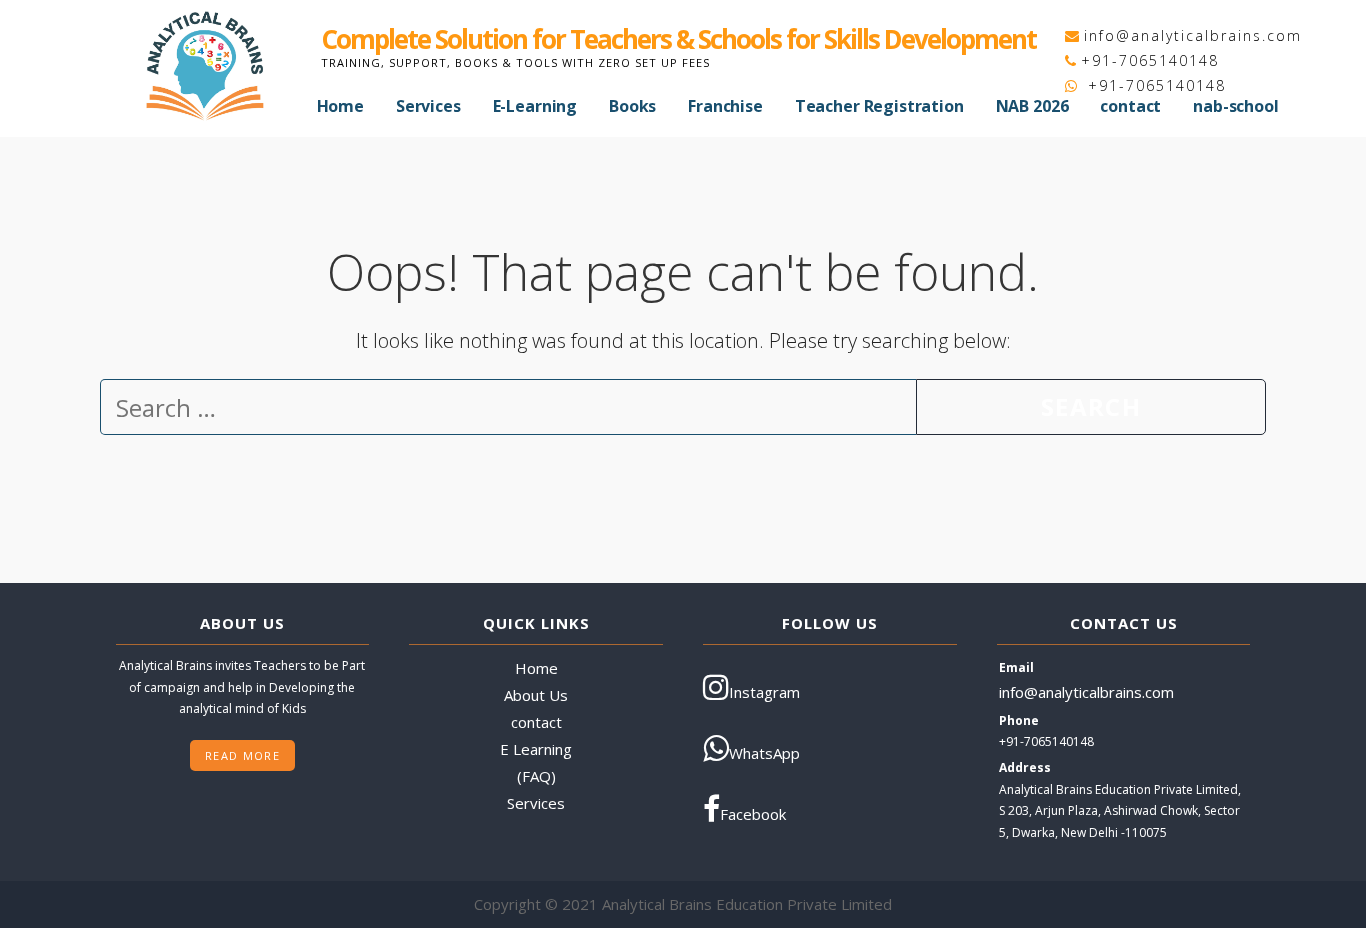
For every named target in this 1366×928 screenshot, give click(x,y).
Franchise (725, 106)
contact (1130, 106)
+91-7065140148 (1150, 60)
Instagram (764, 692)
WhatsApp (764, 753)
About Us (536, 695)
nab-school (1235, 106)
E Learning (536, 749)
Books (632, 106)
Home (340, 106)
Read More (242, 755)
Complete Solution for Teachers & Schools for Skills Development (678, 39)
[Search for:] (508, 411)
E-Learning (535, 106)
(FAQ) (536, 776)
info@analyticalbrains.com (1193, 35)
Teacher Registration (879, 106)
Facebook (753, 814)
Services (428, 106)
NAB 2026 (1032, 106)
